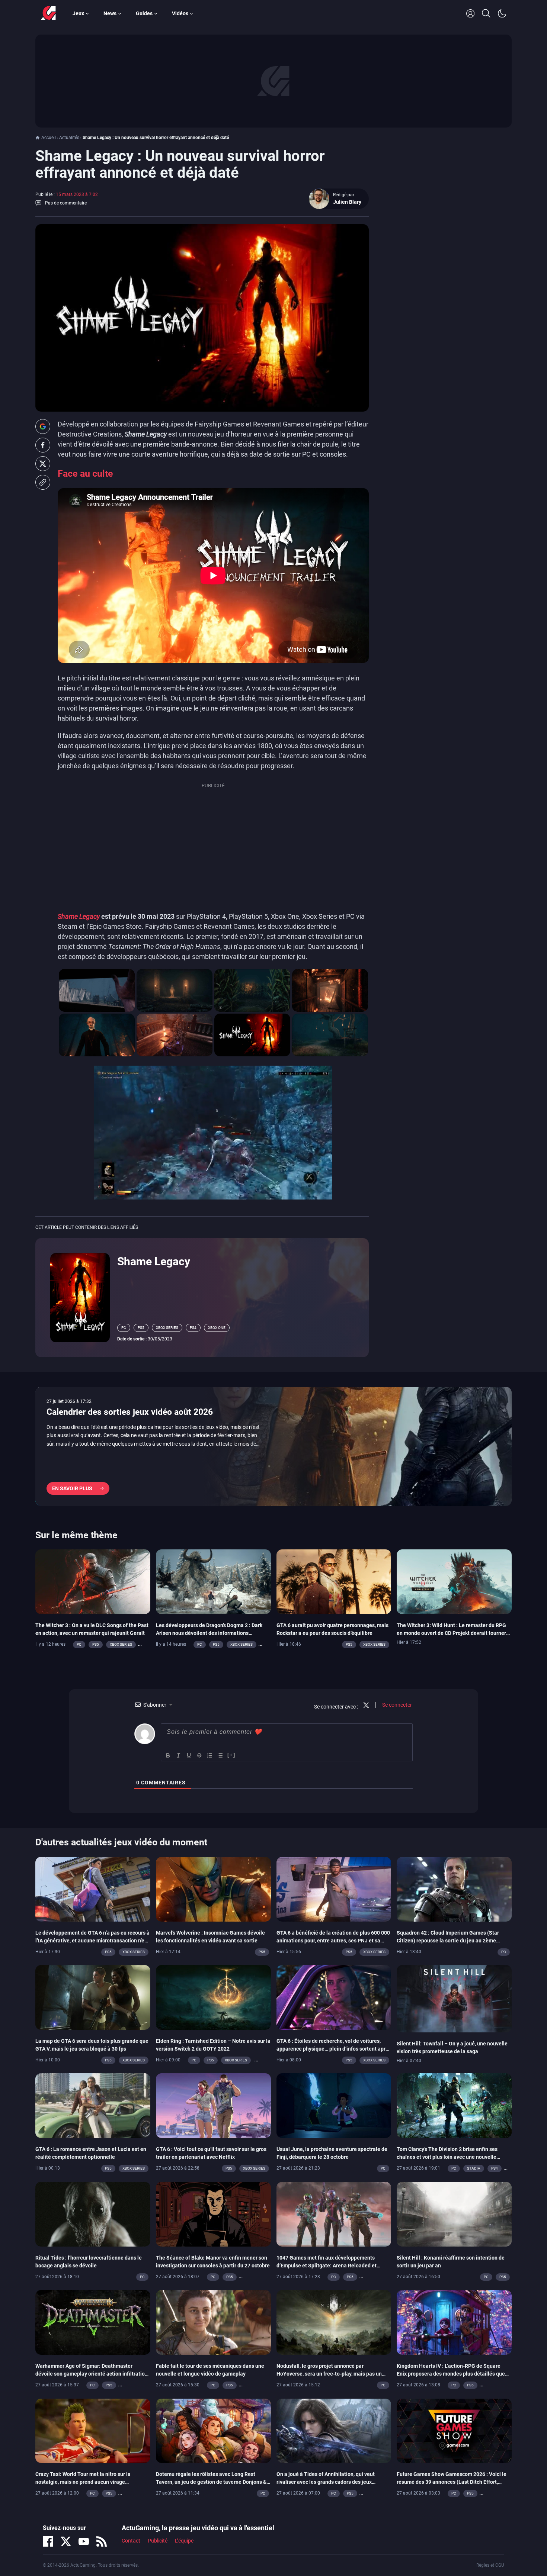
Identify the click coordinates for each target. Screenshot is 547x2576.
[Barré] (199, 1755)
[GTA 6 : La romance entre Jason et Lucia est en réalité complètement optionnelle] (93, 2105)
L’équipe (184, 2541)
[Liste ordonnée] (210, 1755)
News (110, 13)
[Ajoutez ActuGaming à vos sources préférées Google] (43, 426)
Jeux (78, 13)
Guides (144, 13)
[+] (231, 1755)
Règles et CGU (490, 2565)
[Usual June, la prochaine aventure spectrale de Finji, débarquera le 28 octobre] (334, 2105)
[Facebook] (48, 2541)
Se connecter (396, 1705)
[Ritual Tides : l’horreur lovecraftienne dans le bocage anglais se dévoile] (93, 2213)
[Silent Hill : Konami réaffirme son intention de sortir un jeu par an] (454, 2213)
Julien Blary (347, 202)
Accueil (49, 138)
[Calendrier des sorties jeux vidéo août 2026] (273, 1446)
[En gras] (168, 1755)
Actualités (69, 138)
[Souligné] (189, 1755)
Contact (131, 2541)
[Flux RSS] (102, 2541)
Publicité (158, 2541)
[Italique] (179, 1755)
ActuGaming (48, 13)
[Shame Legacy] (80, 1297)
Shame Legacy (79, 916)
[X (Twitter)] (66, 2541)
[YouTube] (84, 2541)
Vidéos (180, 13)
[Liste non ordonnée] (220, 1755)
